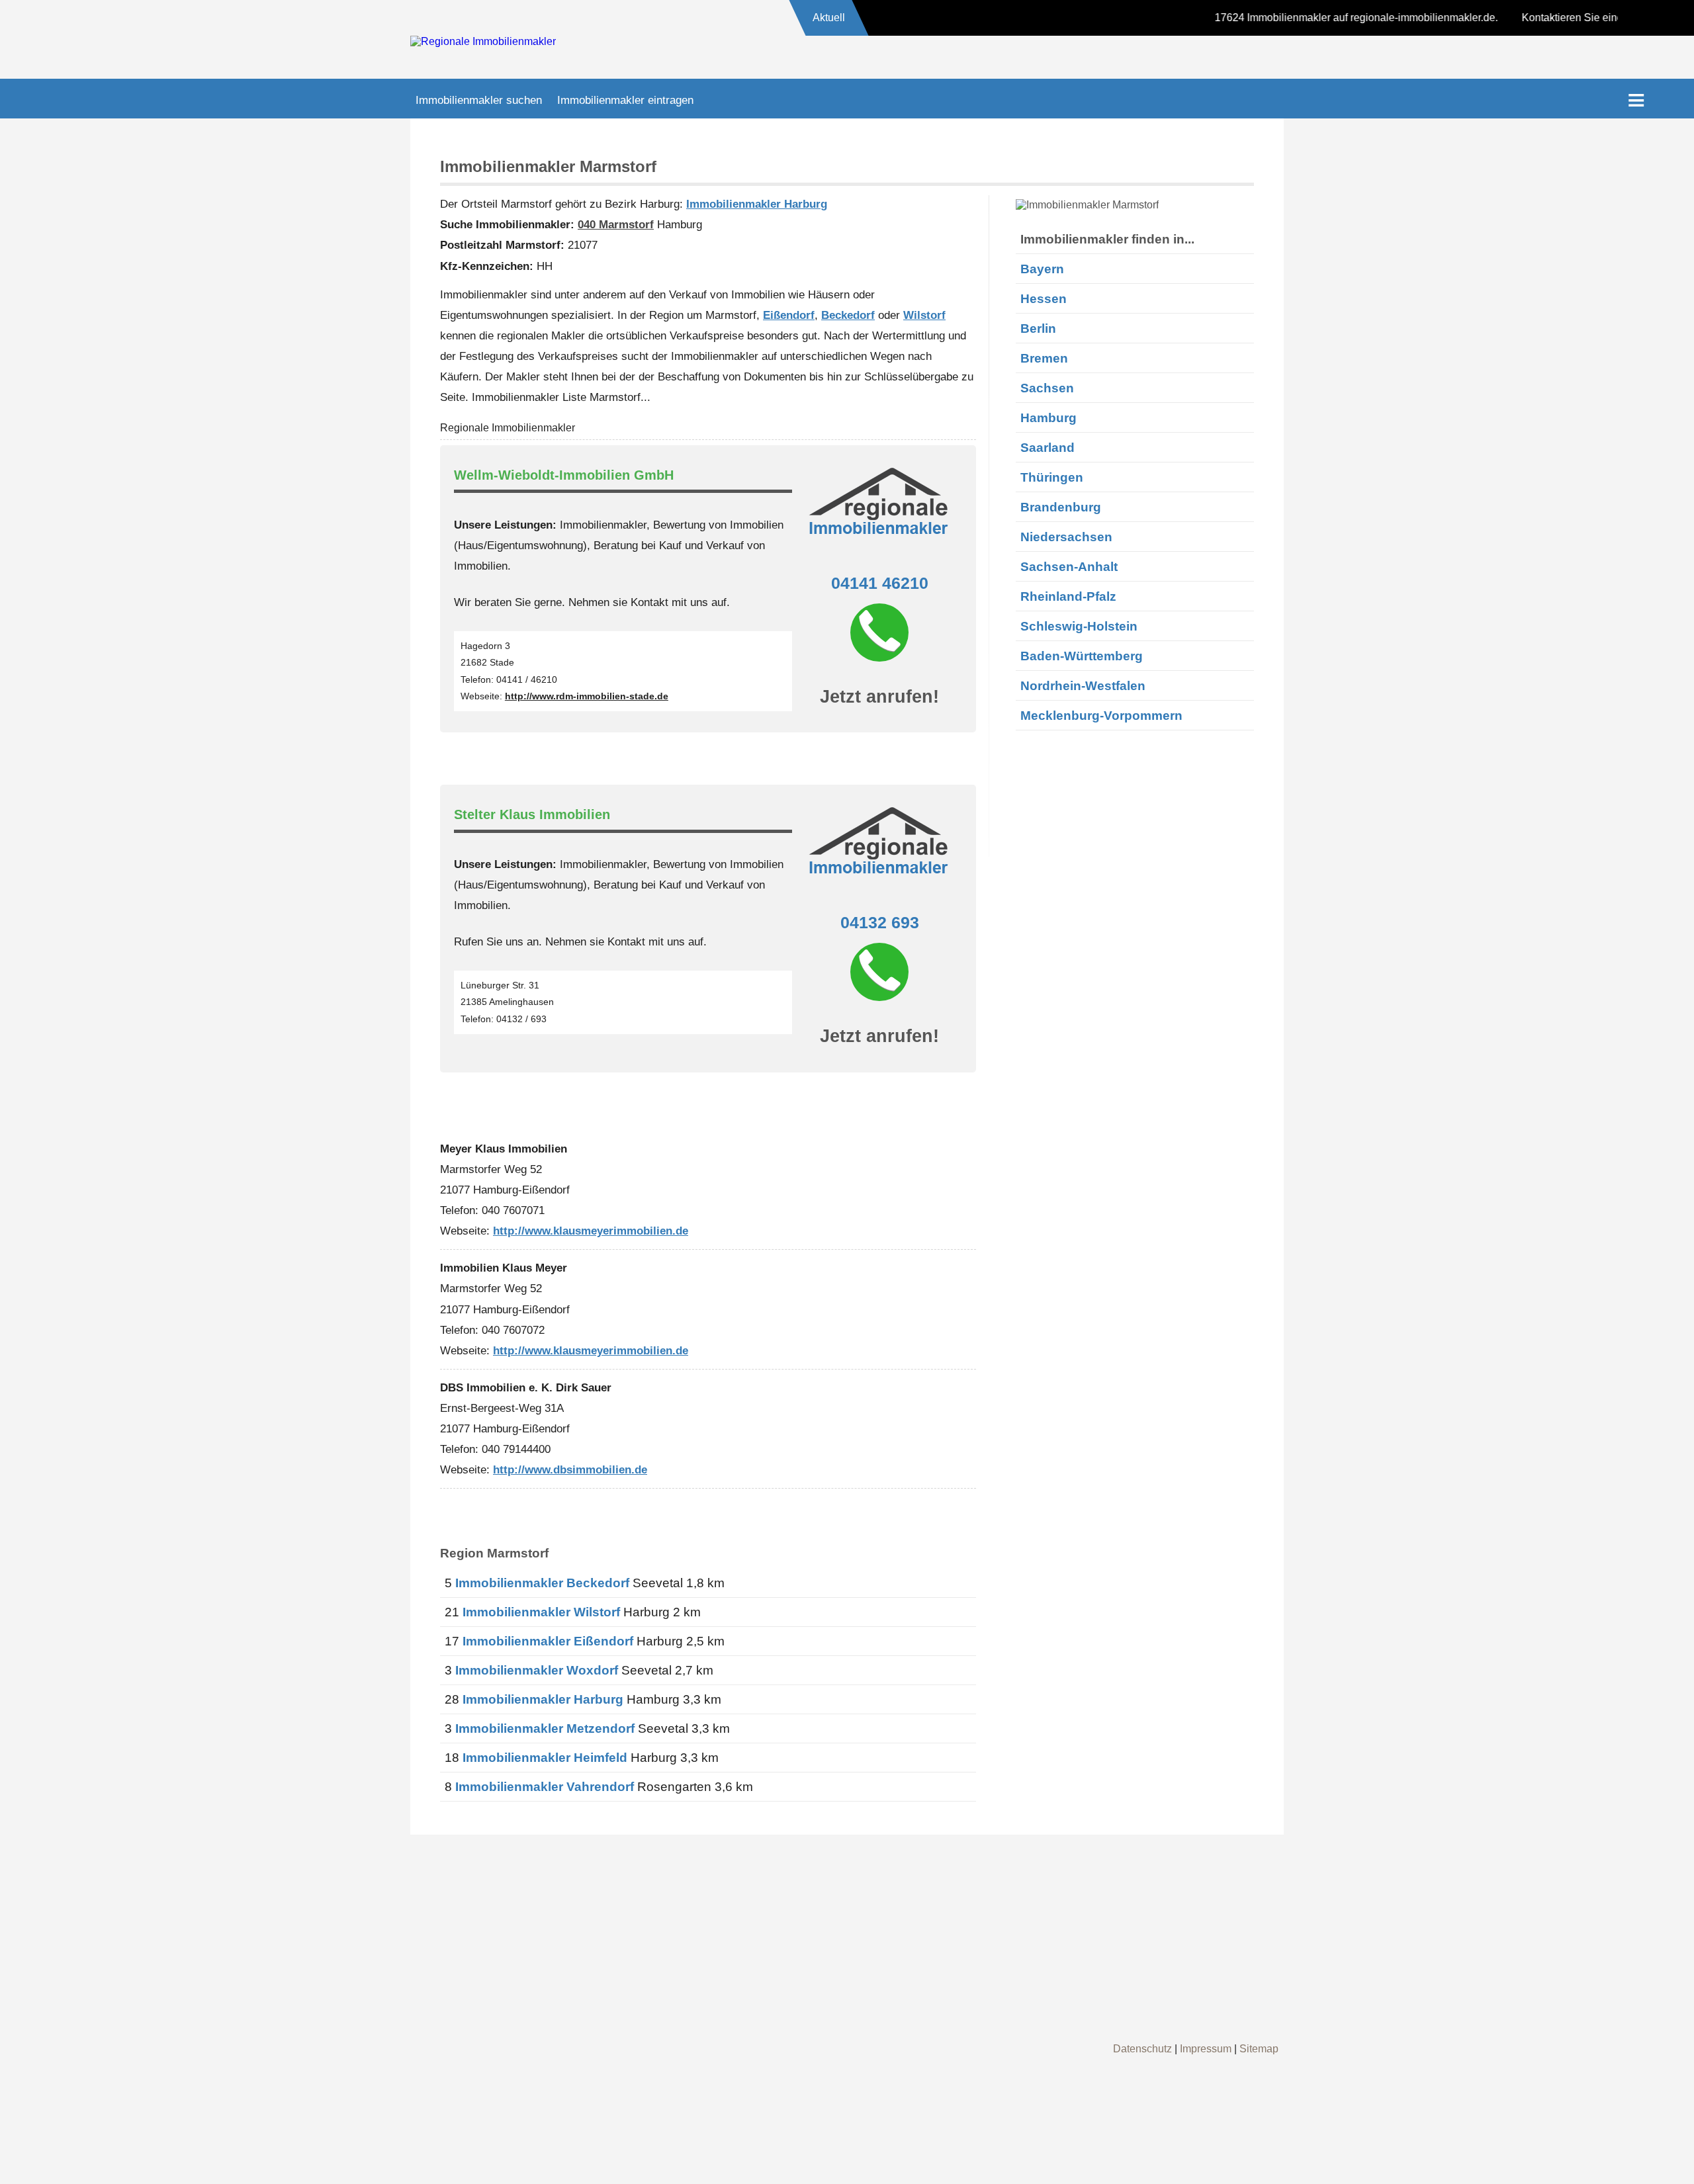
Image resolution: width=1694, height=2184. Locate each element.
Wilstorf (924, 315)
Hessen (1044, 298)
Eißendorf (789, 315)
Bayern (1042, 269)
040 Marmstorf (616, 224)
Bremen (1044, 358)
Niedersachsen (1066, 537)
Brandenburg (1061, 507)
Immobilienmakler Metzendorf (545, 1728)
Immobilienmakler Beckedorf (542, 1583)
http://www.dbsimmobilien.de (570, 1469)
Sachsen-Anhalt (1069, 566)
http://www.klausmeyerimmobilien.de (591, 1231)
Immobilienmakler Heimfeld (545, 1758)
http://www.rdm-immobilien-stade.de (587, 696)
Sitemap (1259, 2049)
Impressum (1206, 2049)
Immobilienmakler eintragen (625, 100)
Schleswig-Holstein (1079, 626)
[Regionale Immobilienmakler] (483, 41)
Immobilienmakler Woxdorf (537, 1670)
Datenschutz (1142, 2049)
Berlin (1038, 328)
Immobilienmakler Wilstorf (541, 1612)
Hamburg (1048, 417)
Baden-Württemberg (1082, 656)
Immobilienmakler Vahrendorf (545, 1787)
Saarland (1048, 447)
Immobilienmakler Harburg (757, 204)
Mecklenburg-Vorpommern (1101, 715)
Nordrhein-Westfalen (1083, 685)
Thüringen (1052, 477)
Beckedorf (848, 315)
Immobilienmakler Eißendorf (548, 1641)
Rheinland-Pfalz (1068, 596)
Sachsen (1047, 388)
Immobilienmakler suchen (479, 100)
